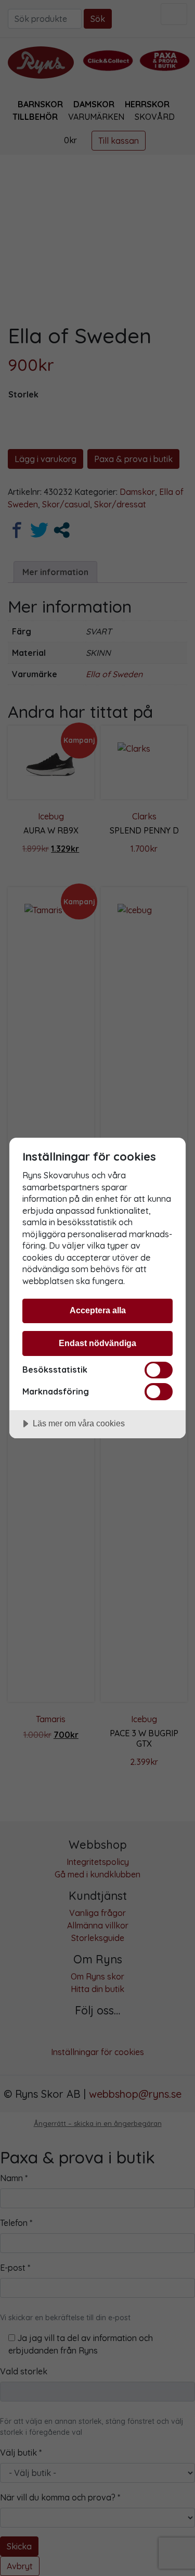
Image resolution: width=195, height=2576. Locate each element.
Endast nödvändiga (97, 1343)
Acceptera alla (98, 1310)
